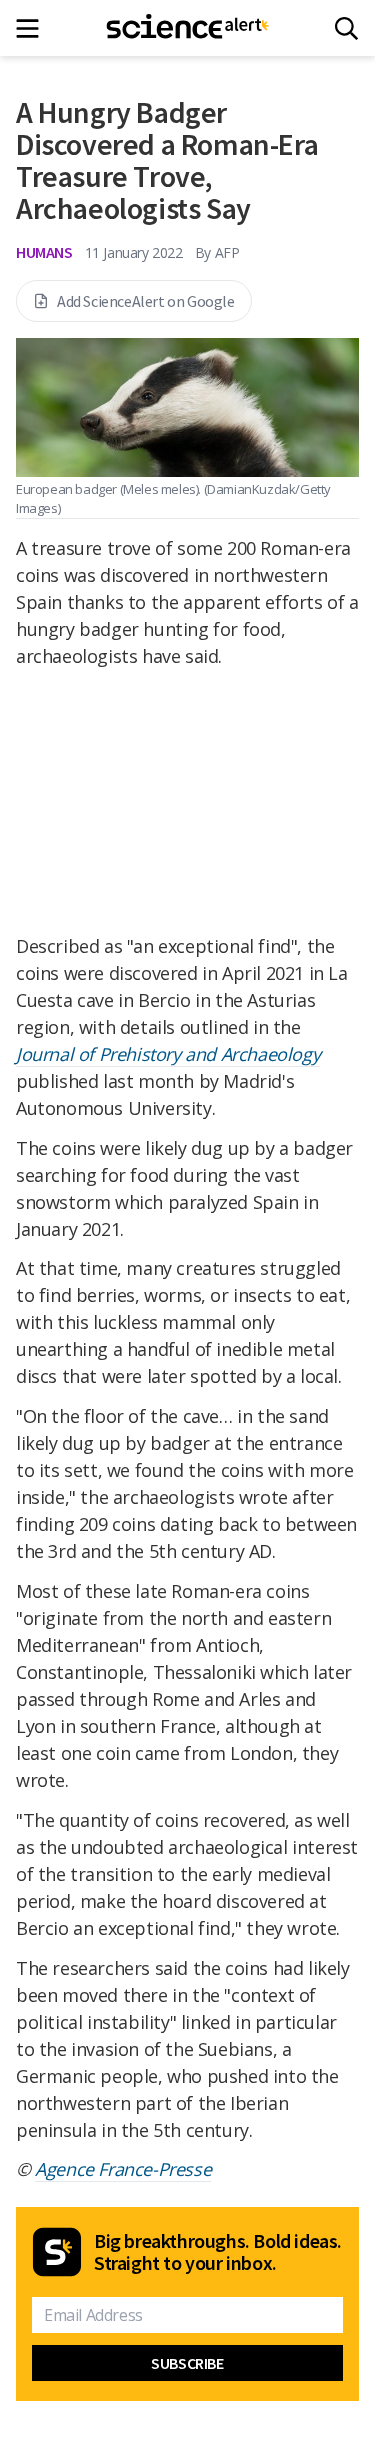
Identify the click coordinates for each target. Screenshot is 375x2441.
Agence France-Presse (123, 2169)
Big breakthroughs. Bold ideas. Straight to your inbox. (218, 2252)
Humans (44, 252)
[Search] (346, 28)
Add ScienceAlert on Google (146, 301)
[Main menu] (33, 28)
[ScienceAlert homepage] (187, 28)
